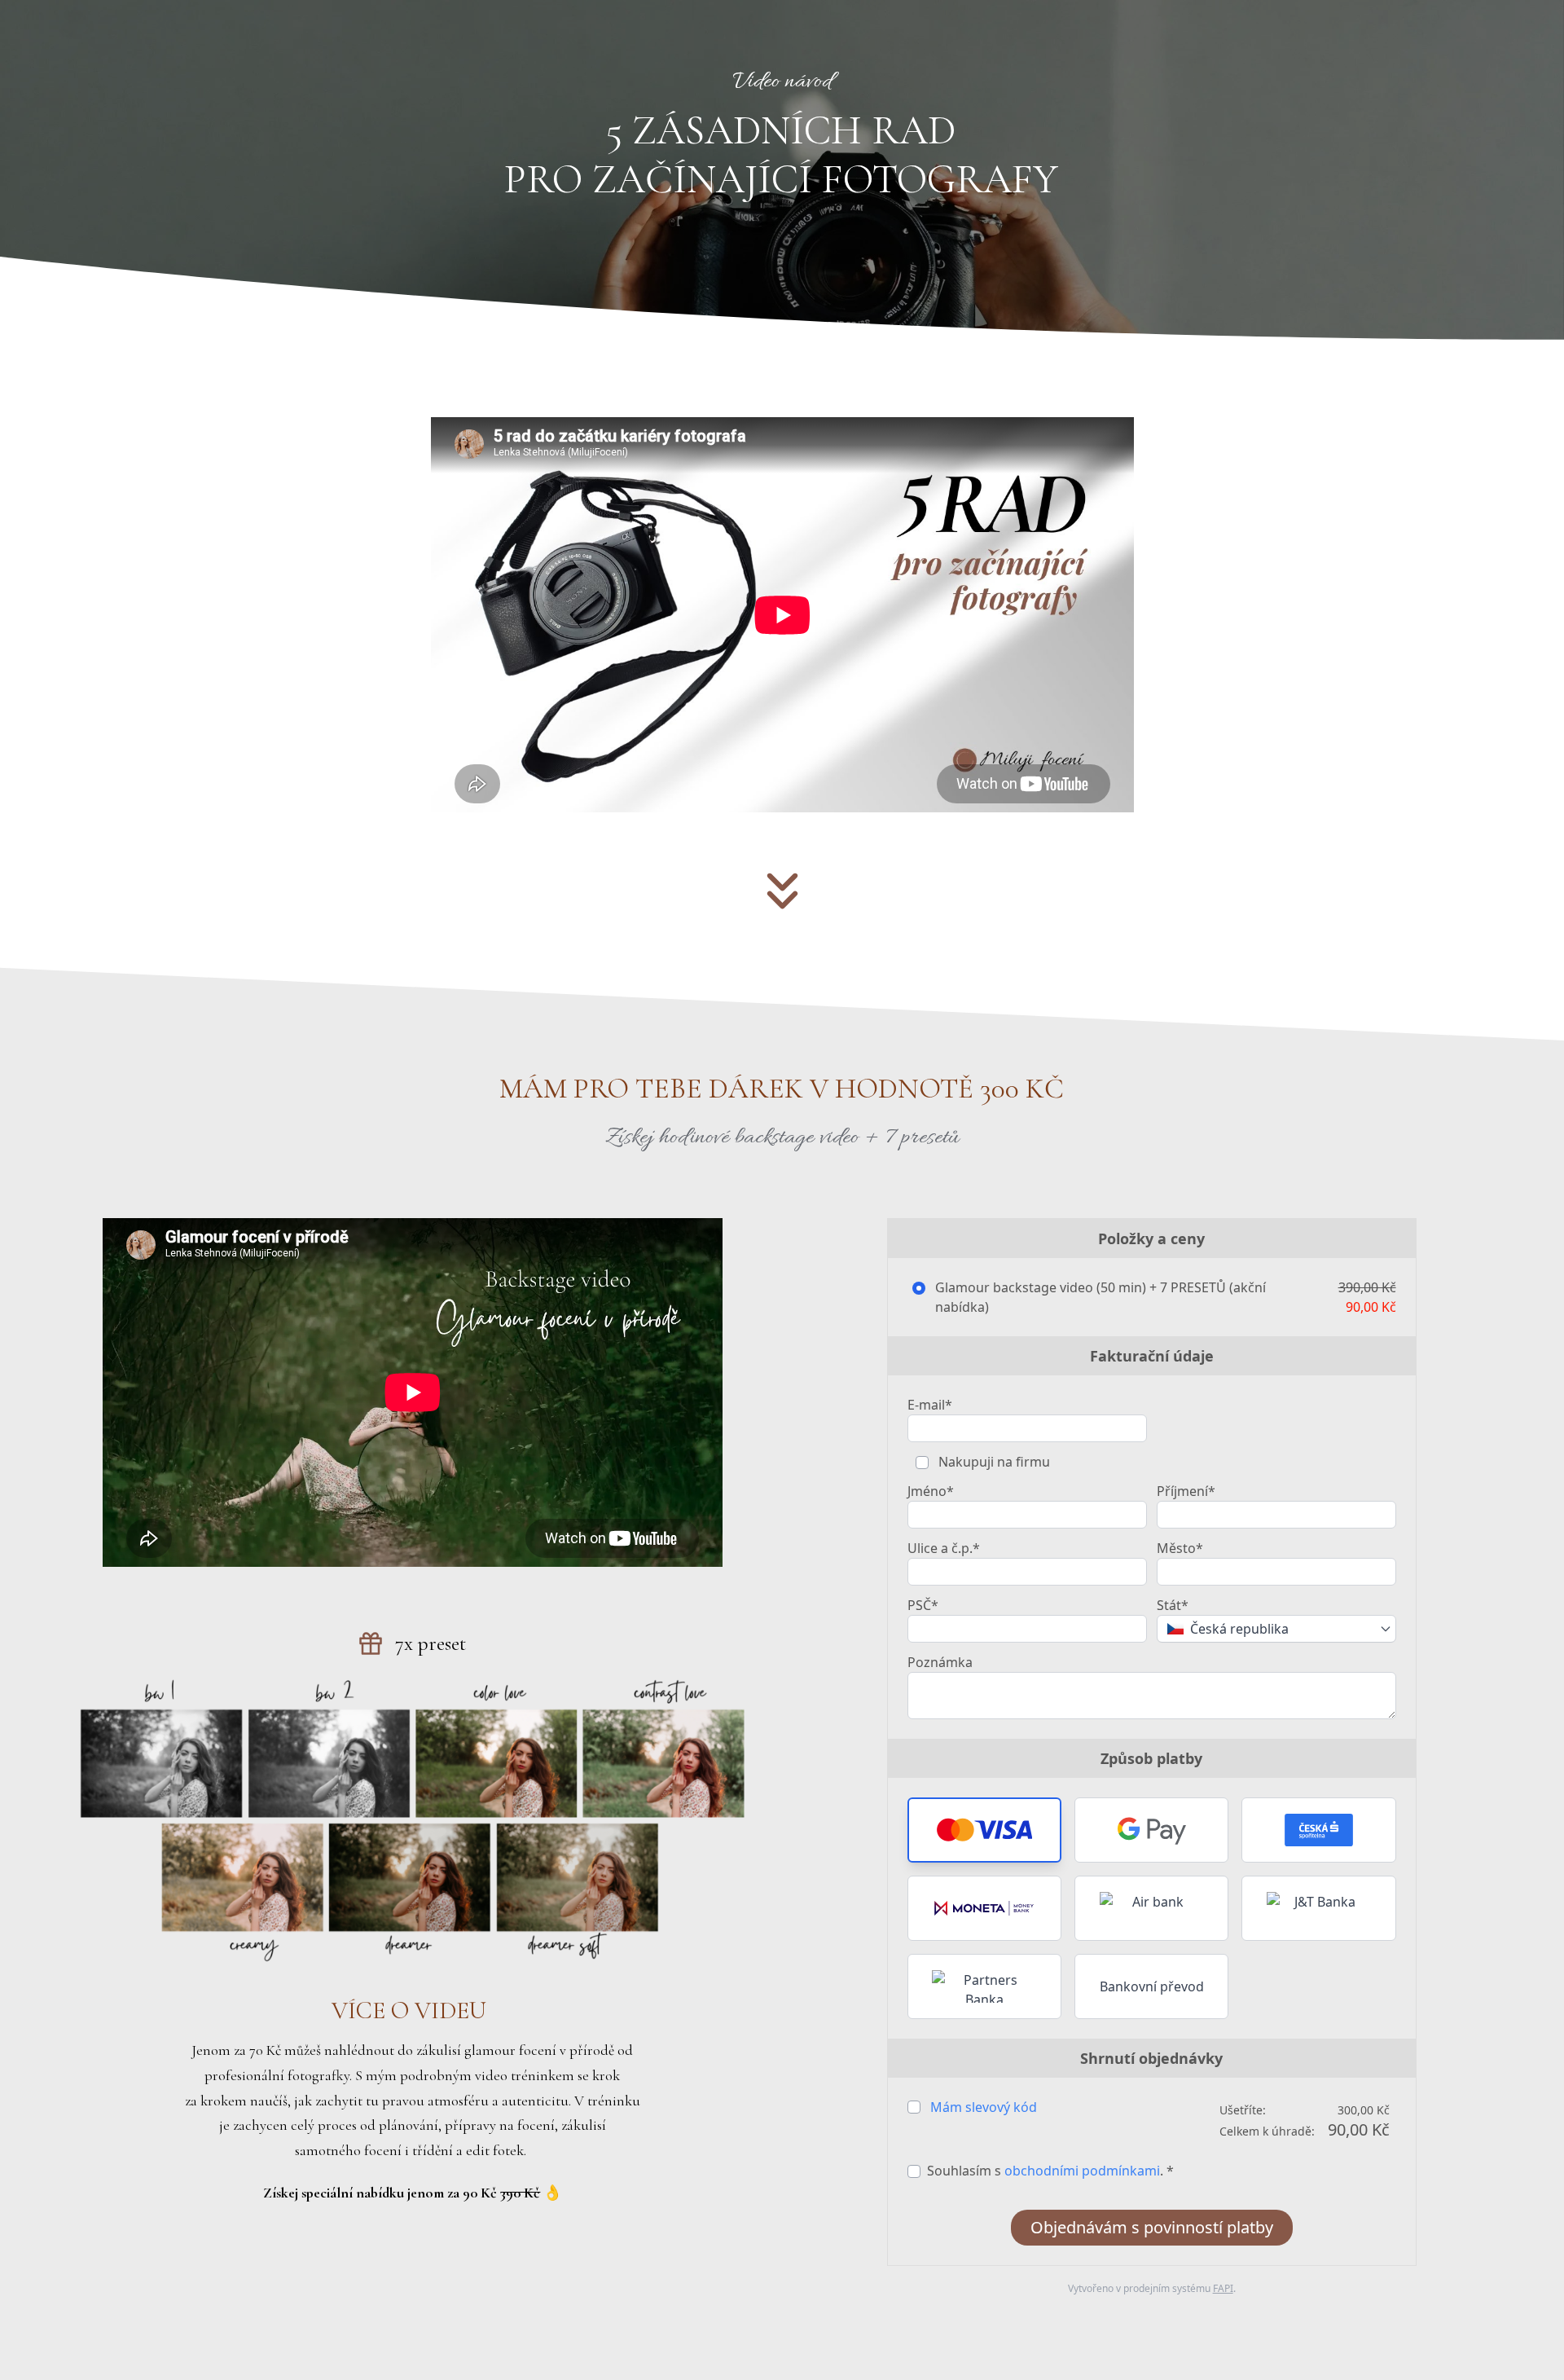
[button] (984, 1830)
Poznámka (940, 1662)
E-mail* (930, 1405)
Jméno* (931, 1491)
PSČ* (923, 1605)
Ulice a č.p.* (944, 1548)
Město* (1180, 1548)
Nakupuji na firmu (993, 1462)
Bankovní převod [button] (1152, 1986)
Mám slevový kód (984, 2107)
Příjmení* (1186, 1491)
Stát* (1173, 1605)
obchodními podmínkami (1082, 2171)
